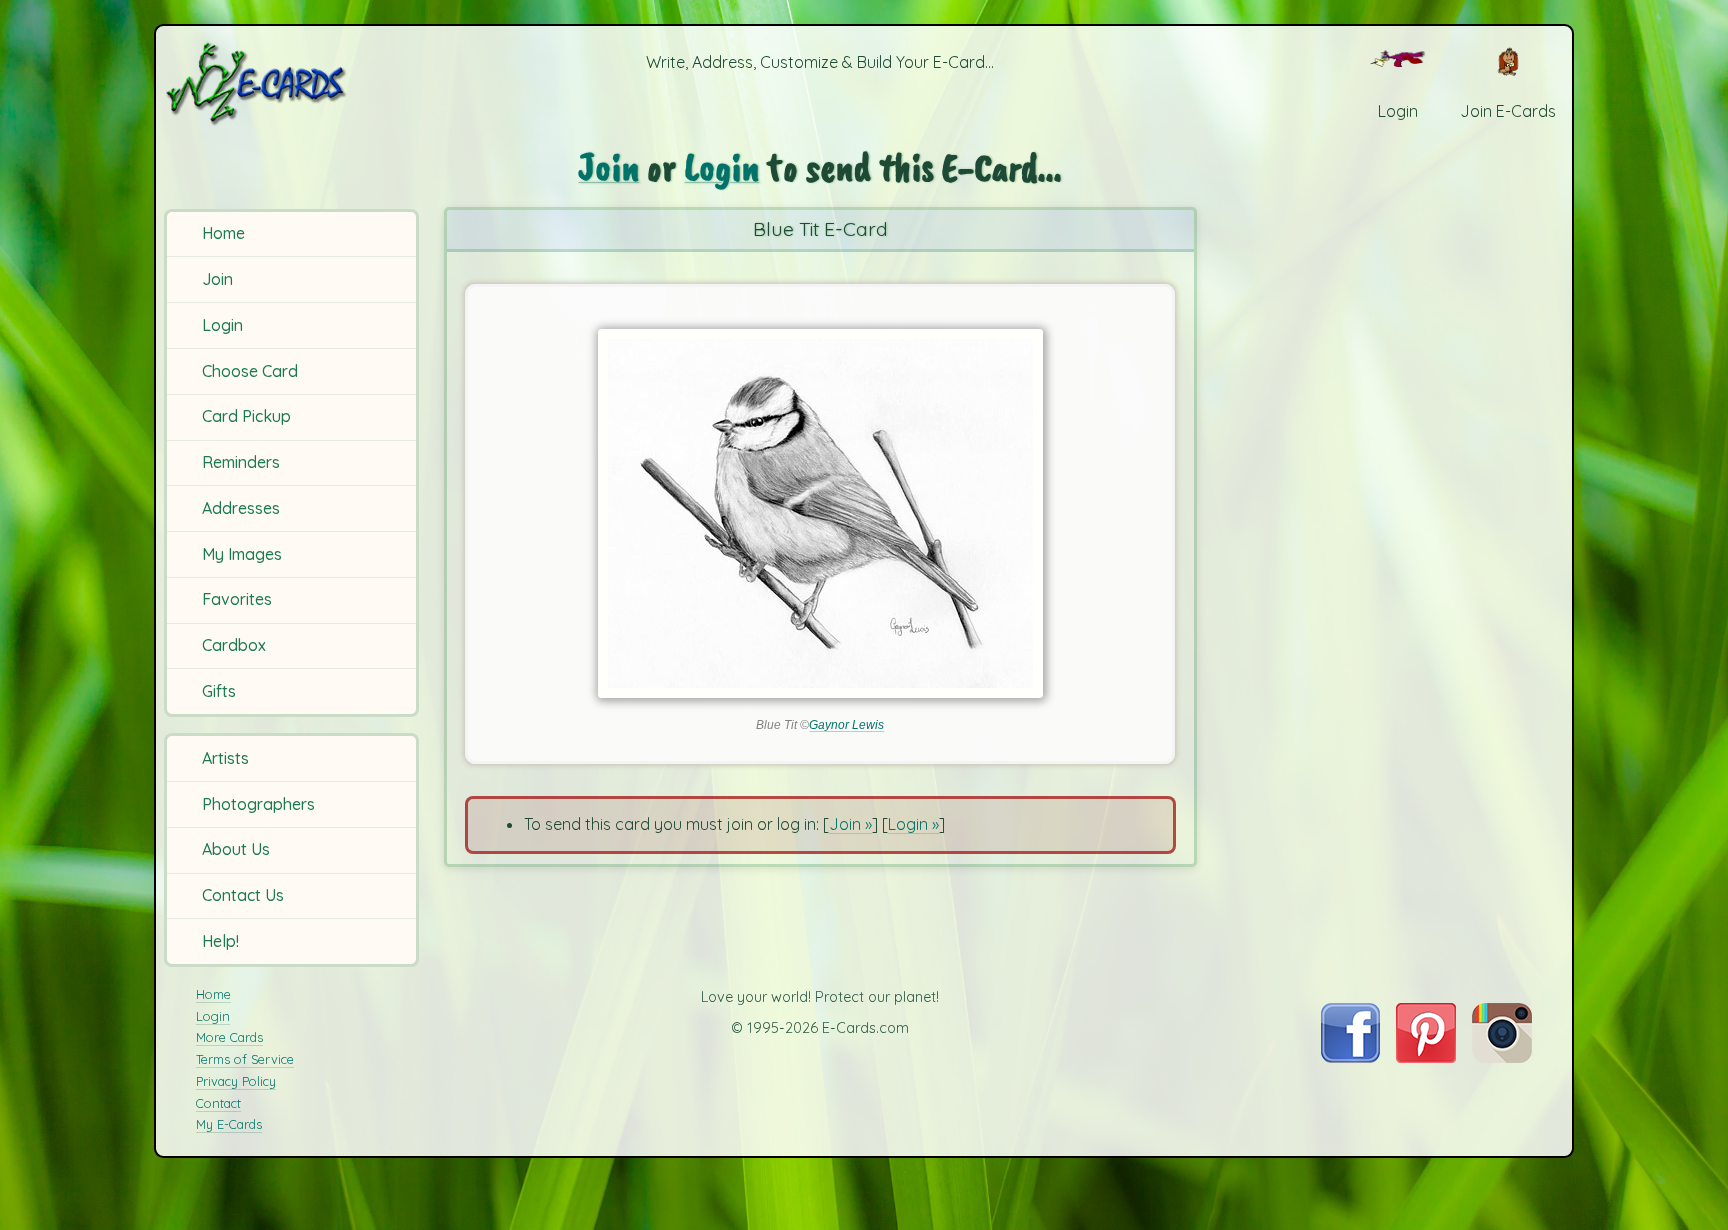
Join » (850, 824)
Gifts (219, 691)
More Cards (229, 1037)
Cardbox (234, 645)
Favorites (237, 599)
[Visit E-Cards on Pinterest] (1426, 1057)
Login (222, 325)
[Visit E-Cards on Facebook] (1350, 1057)
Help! (220, 941)
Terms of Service (245, 1059)
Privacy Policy (236, 1081)
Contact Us (243, 895)
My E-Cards (229, 1124)
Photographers (258, 804)
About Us (236, 849)
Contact (218, 1103)
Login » (913, 824)
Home (223, 233)
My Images (242, 554)
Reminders (241, 462)
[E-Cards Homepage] (289, 83)
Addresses (241, 508)
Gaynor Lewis (846, 725)
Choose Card (250, 371)
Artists (225, 758)
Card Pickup (246, 416)
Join (217, 279)
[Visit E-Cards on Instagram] (1502, 1057)
